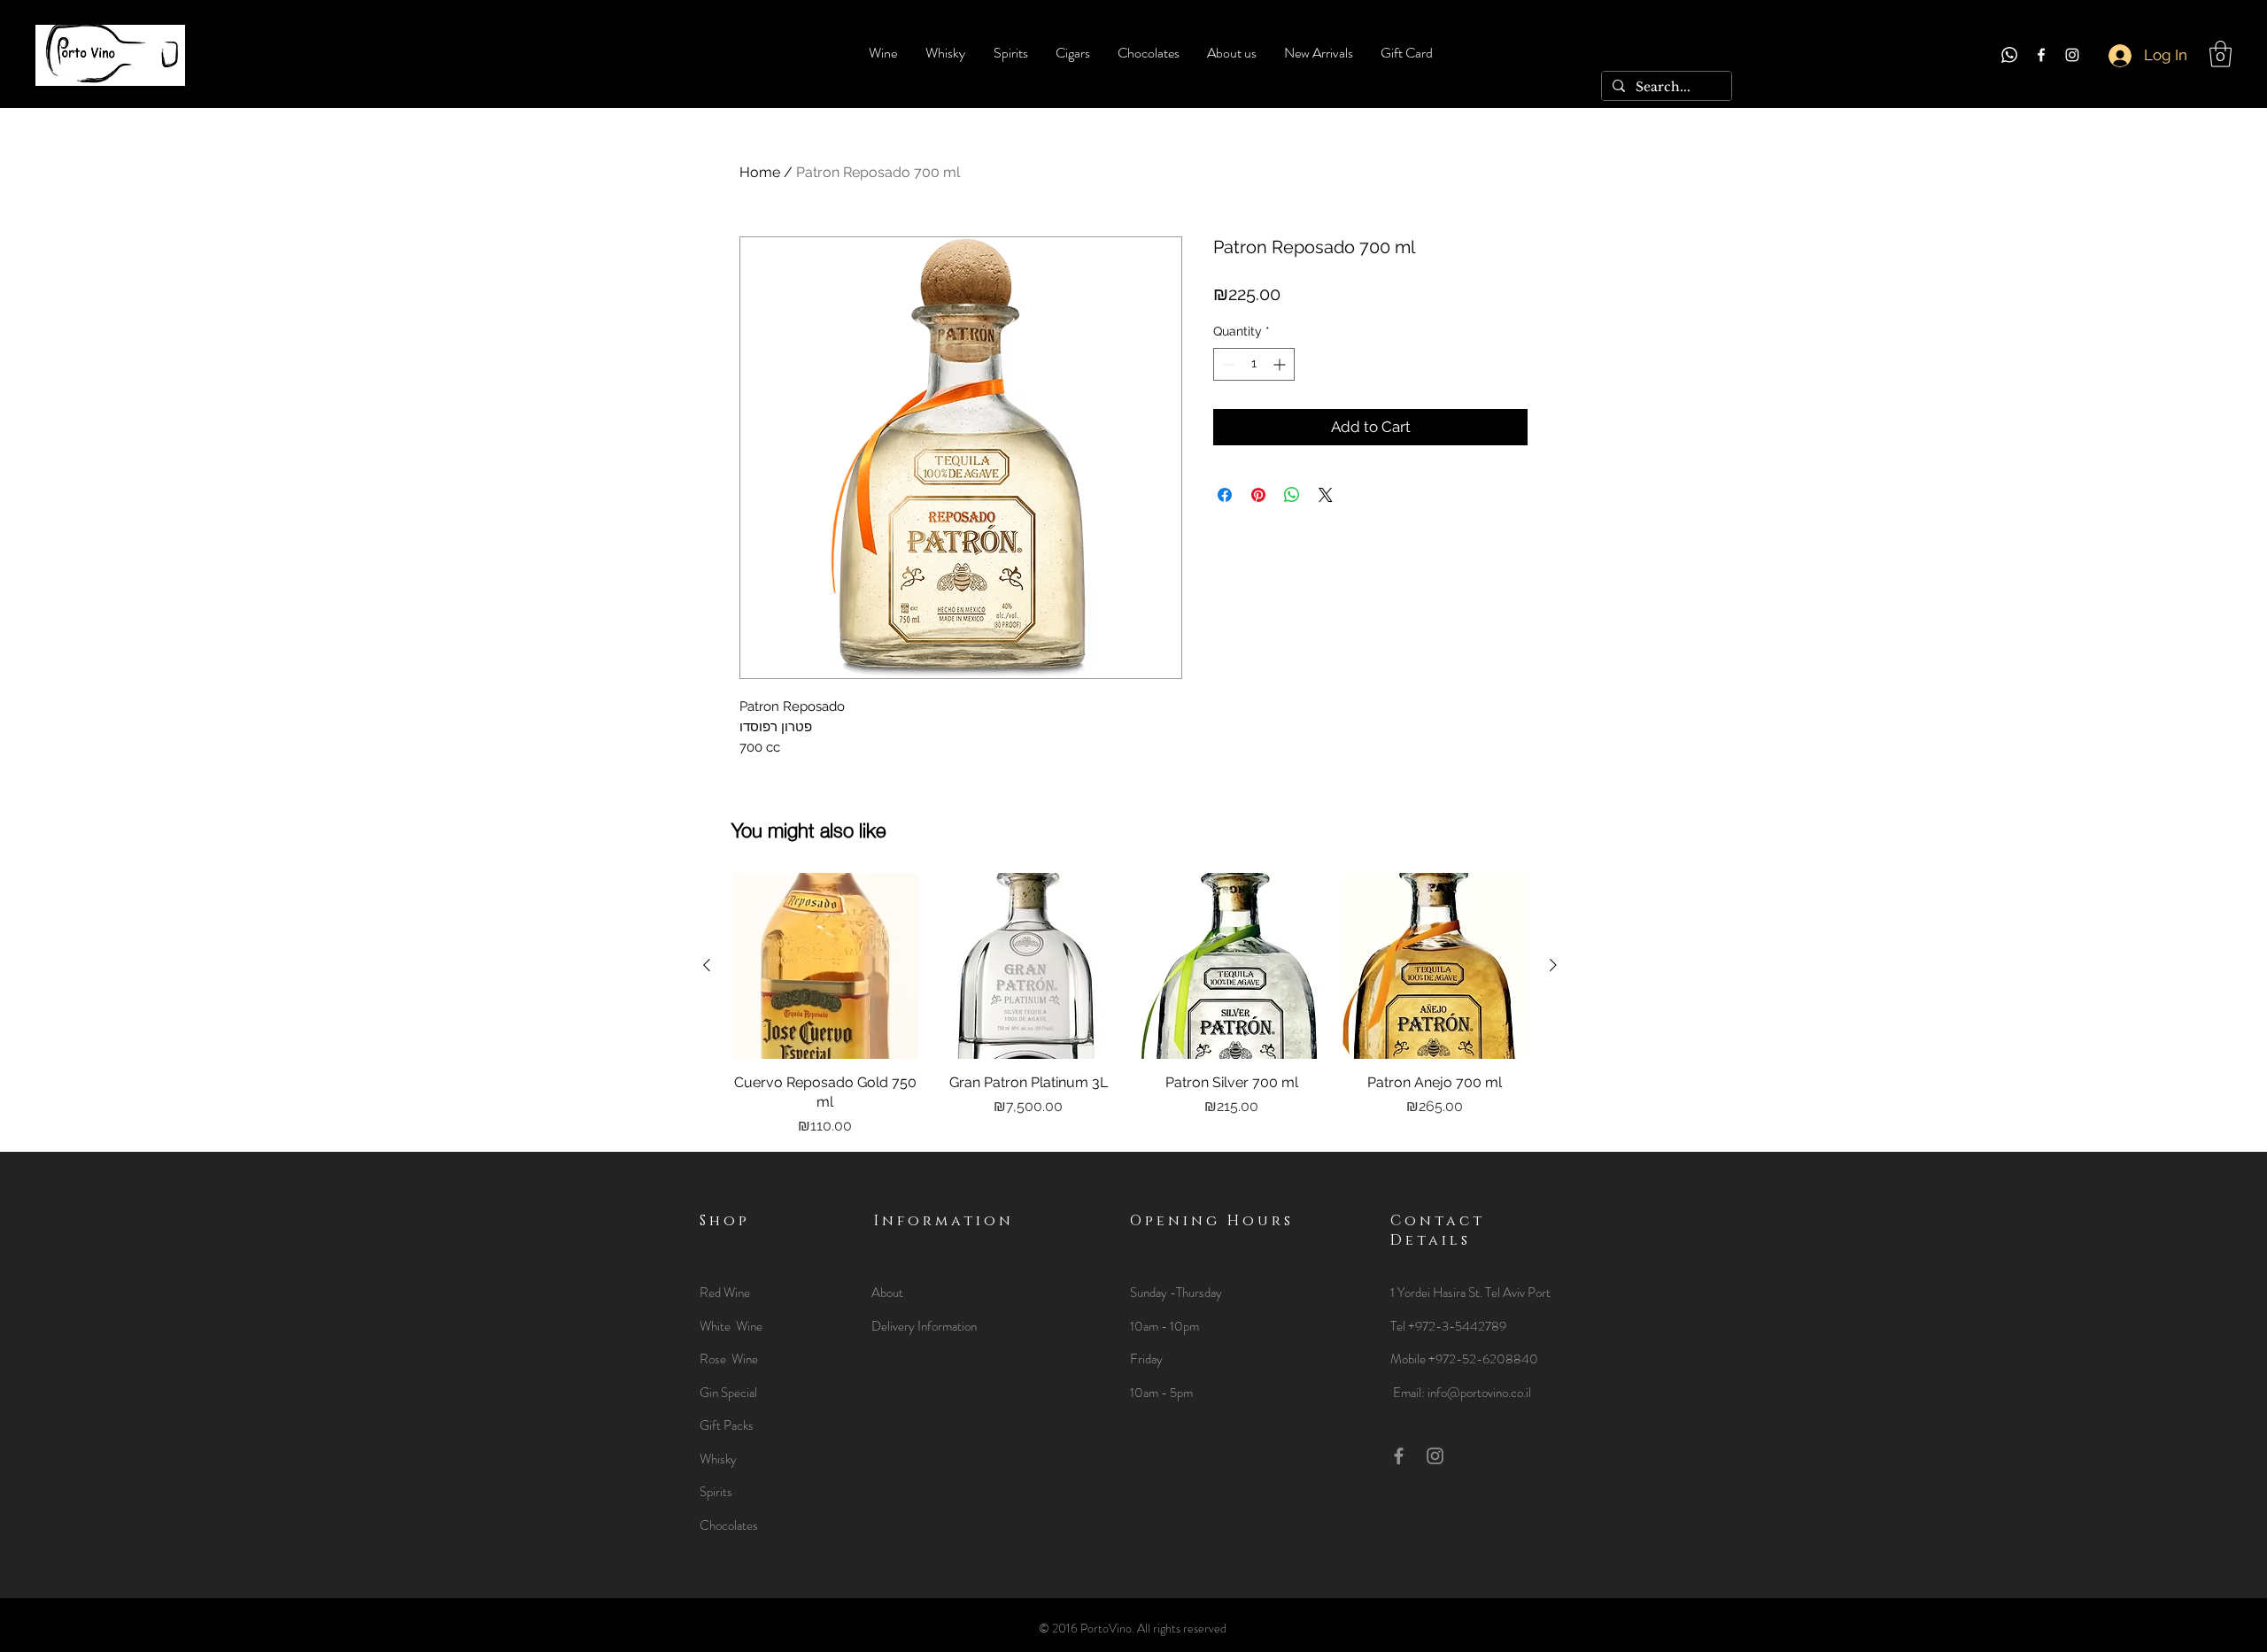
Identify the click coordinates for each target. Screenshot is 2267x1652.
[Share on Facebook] (1225, 495)
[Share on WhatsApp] (1292, 495)
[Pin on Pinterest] (1258, 495)
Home (760, 172)
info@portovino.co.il (1479, 1393)
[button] (2221, 54)
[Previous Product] (707, 965)
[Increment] (1281, 364)
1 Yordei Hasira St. (1438, 1293)
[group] (1130, 1005)
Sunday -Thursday (1176, 1293)
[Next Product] (1553, 965)
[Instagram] (2072, 55)
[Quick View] (825, 966)
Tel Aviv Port (1518, 1293)
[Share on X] (1326, 495)
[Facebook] (2041, 55)
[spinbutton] (1254, 364)
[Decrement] (1227, 364)
